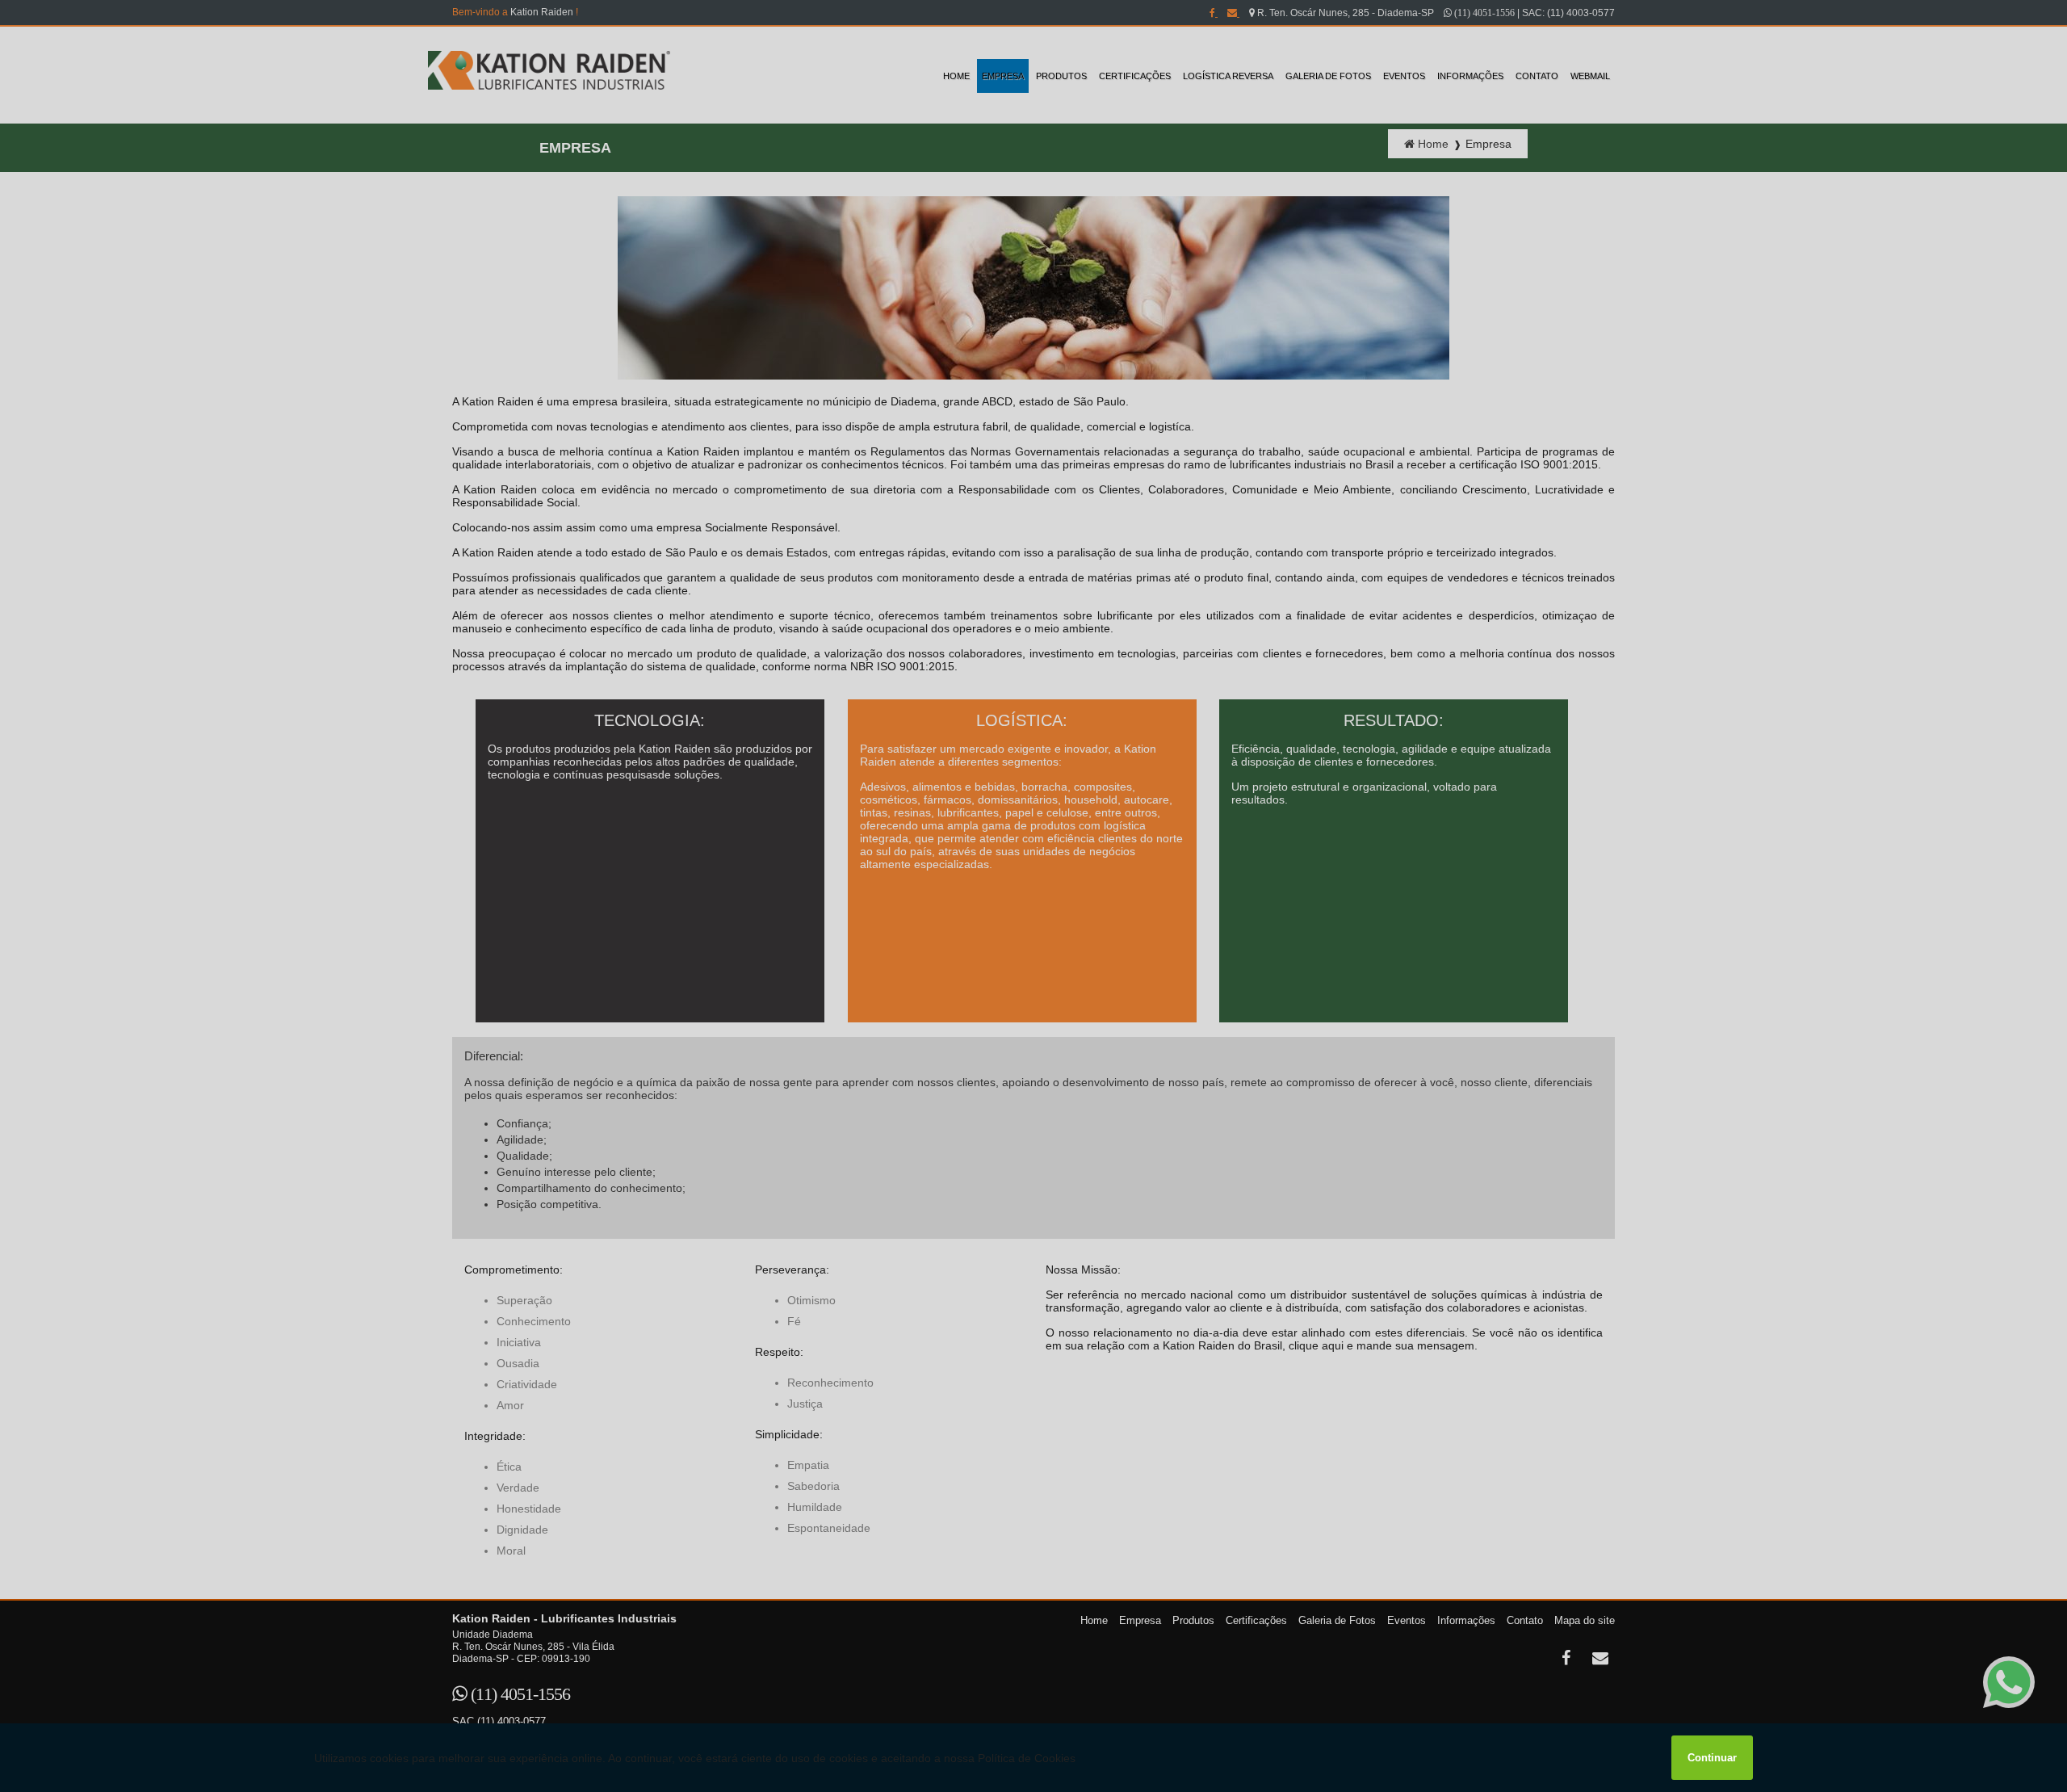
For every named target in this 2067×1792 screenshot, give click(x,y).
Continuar (1712, 1758)
